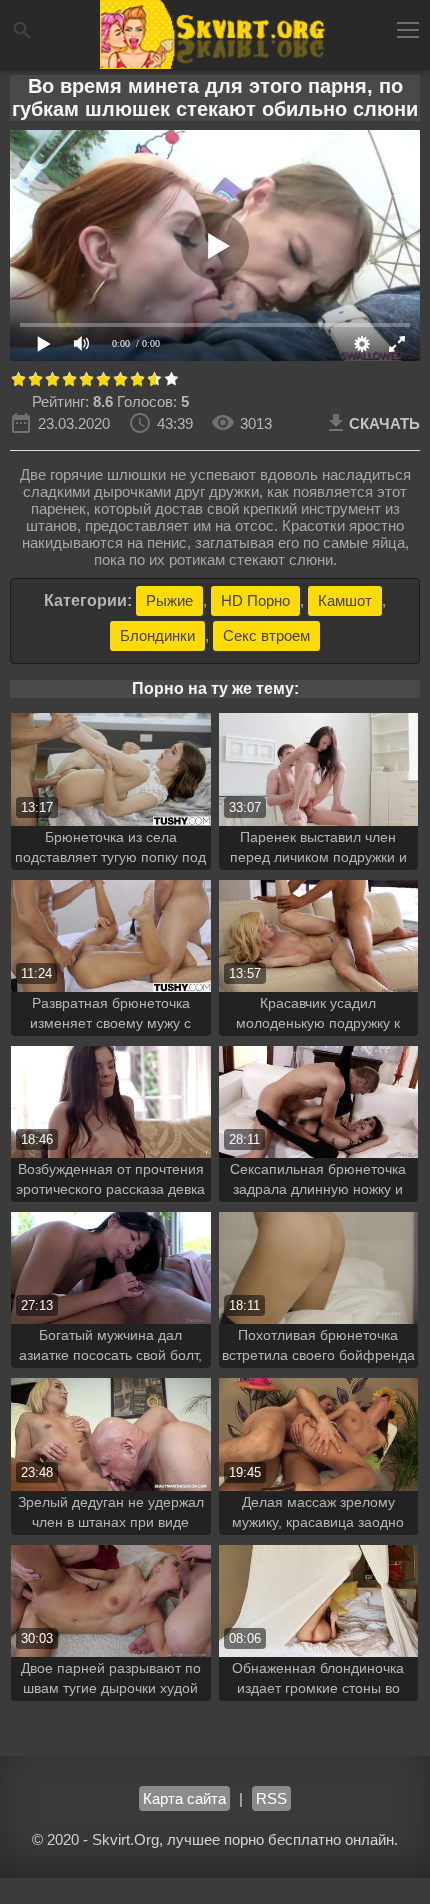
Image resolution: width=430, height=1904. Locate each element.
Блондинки (157, 635)
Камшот (345, 600)
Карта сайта (184, 1798)
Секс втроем (266, 635)
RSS (271, 1798)
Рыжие (169, 600)
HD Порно (255, 600)
